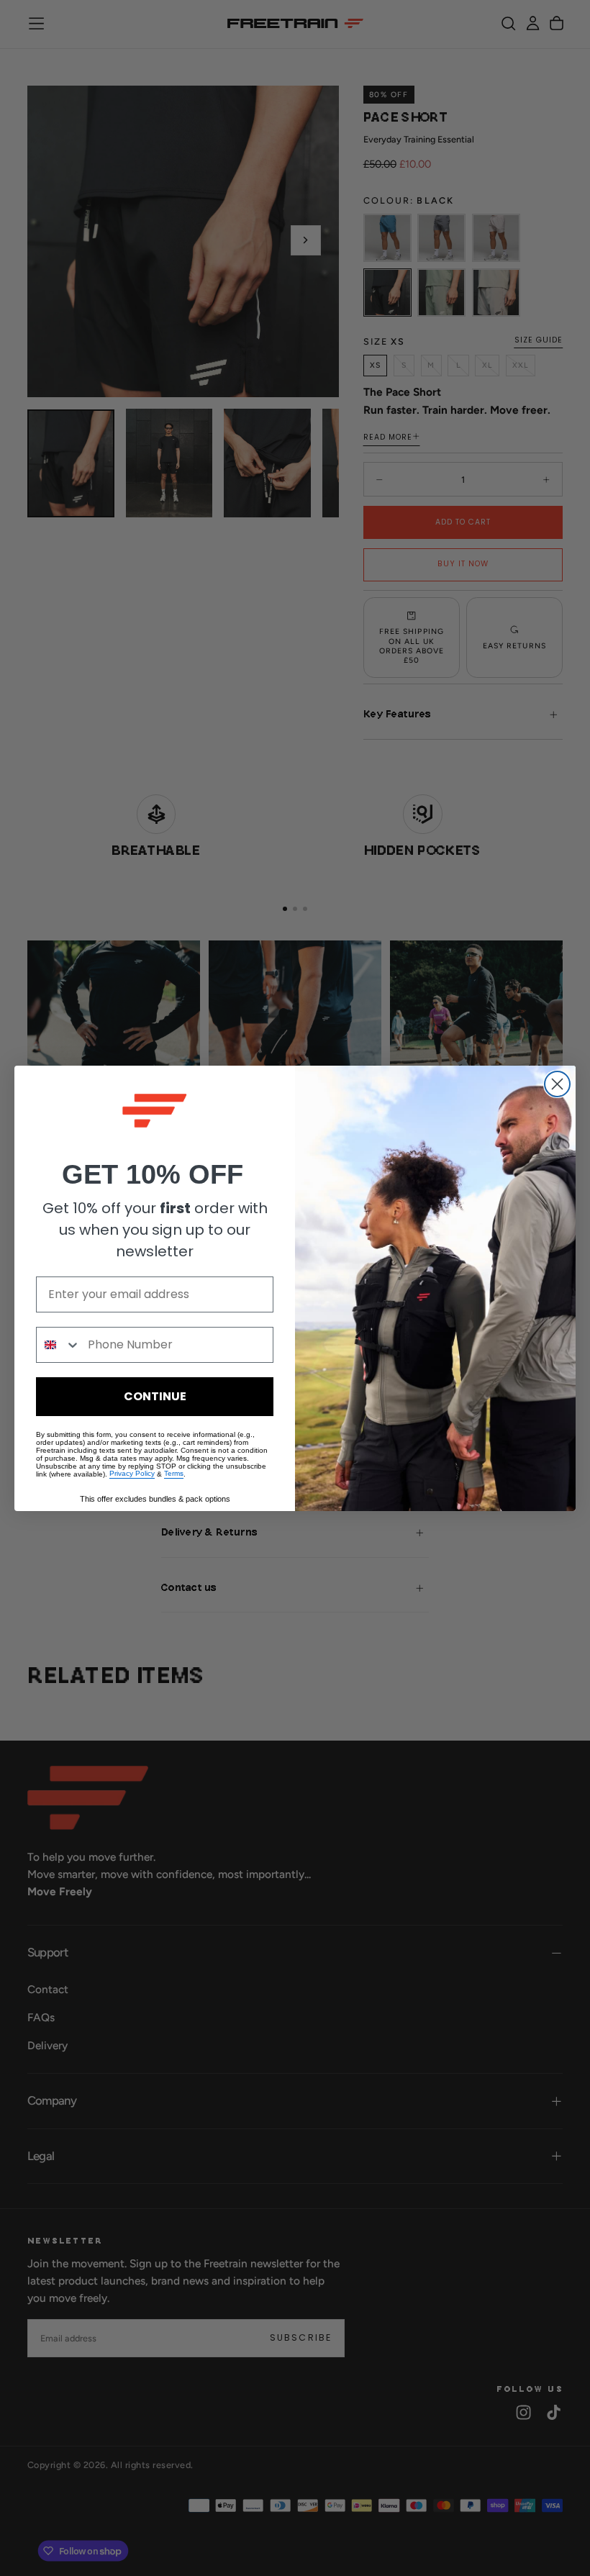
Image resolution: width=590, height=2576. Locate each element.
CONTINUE (155, 1396)
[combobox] (59, 1345)
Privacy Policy (132, 1474)
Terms (174, 1474)
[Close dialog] (557, 1084)
